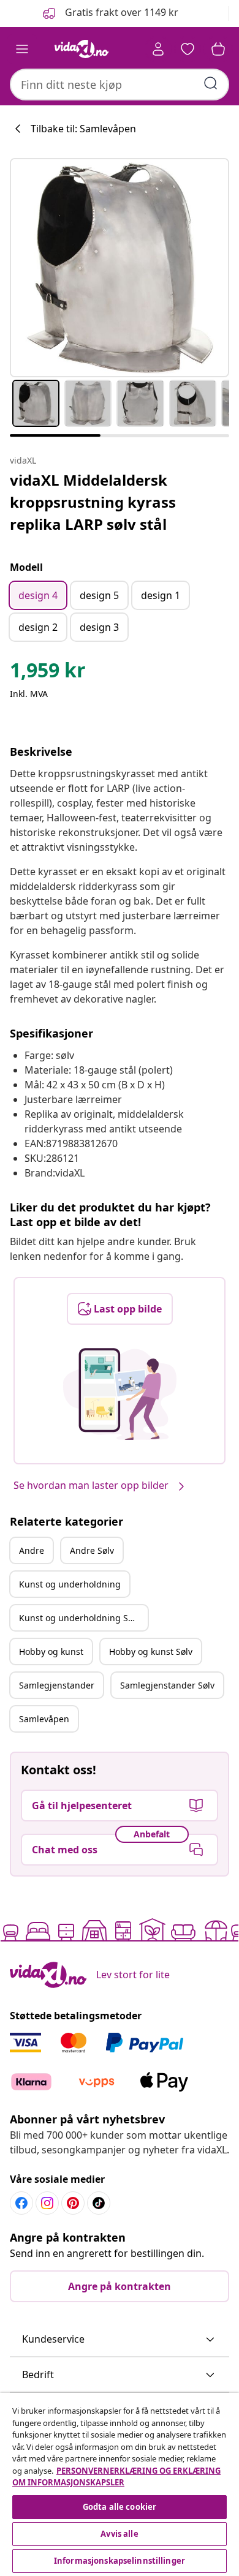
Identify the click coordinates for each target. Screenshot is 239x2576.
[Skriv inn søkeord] (211, 83)
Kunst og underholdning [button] (70, 1584)
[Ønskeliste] (188, 49)
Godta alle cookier (120, 2507)
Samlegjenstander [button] (57, 1685)
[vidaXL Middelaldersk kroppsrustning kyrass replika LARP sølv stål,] (120, 268)
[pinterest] (73, 2203)
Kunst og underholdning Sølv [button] (79, 1618)
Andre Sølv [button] (92, 1550)
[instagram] (47, 2203)
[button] (109, 13)
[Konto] (158, 49)
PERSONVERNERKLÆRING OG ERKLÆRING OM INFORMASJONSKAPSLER (116, 2477)
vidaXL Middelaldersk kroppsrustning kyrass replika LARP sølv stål (93, 502)
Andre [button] (32, 1550)
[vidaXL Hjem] (82, 49)
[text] (48, 673)
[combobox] (120, 85)
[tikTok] (99, 2203)
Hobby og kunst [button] (51, 1651)
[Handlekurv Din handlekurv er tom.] (218, 49)
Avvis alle (119, 2534)
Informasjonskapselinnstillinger (120, 2561)
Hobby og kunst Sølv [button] (151, 1651)
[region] (120, 2484)
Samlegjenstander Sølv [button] (167, 1685)
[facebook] (21, 2203)
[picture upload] (120, 1394)
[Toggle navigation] (22, 49)
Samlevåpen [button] (44, 1719)
